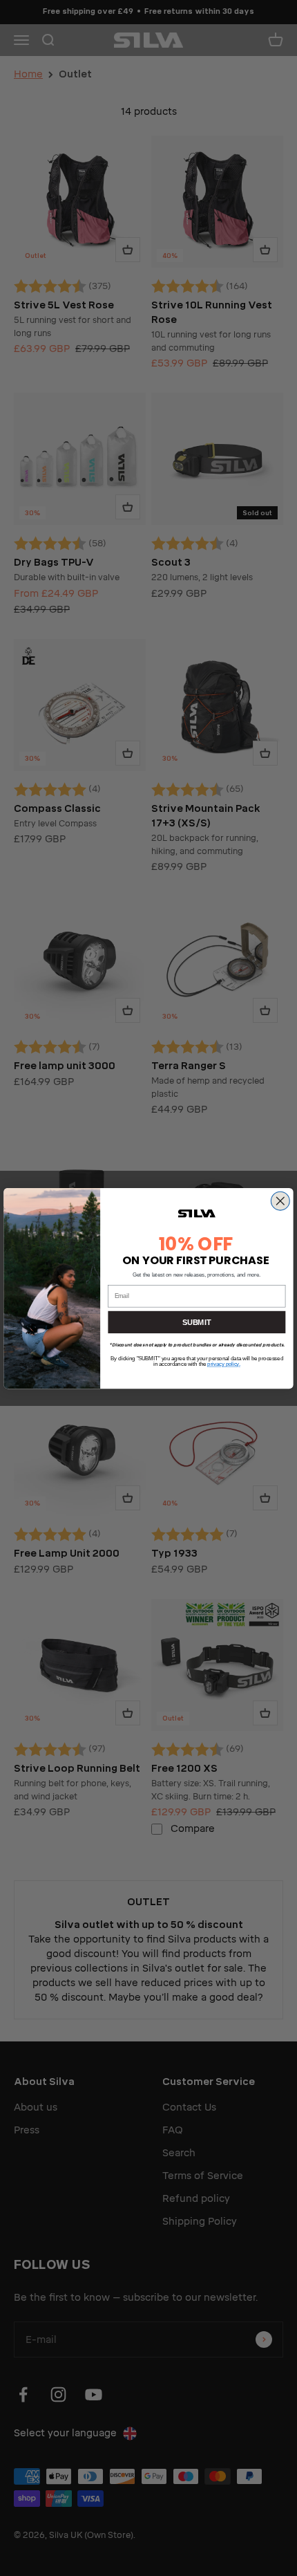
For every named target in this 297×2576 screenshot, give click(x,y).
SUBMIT (197, 1322)
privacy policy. (223, 1364)
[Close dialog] (280, 1201)
